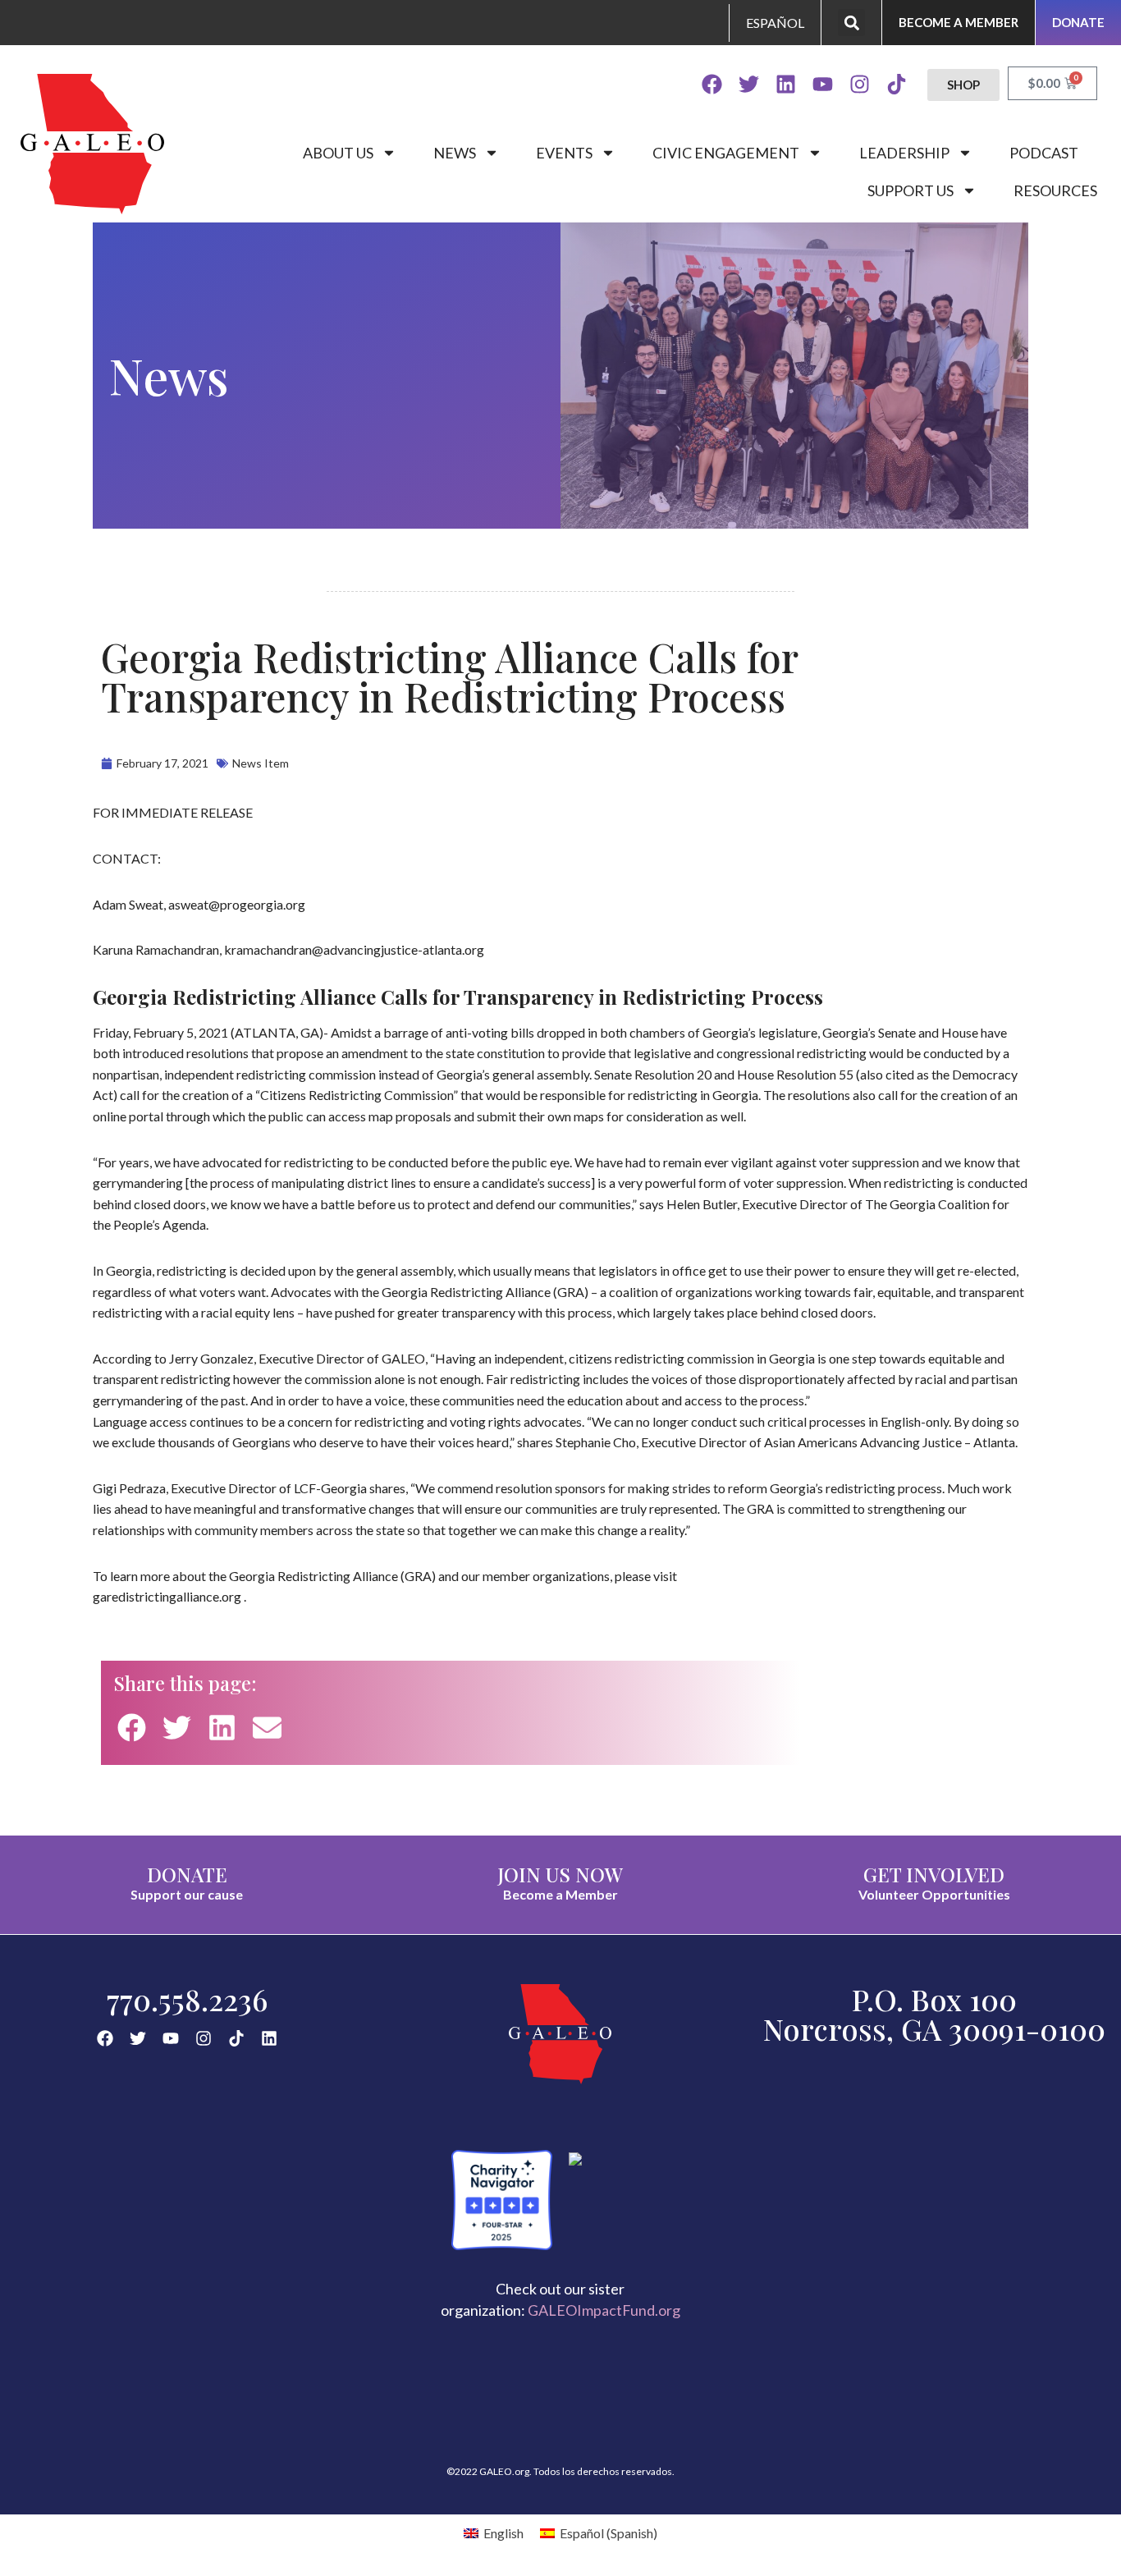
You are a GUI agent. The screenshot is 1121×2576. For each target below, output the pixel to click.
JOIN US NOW (560, 1874)
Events (564, 153)
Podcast (1044, 153)
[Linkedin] (786, 84)
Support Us (911, 190)
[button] (851, 23)
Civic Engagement (726, 153)
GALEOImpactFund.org (604, 2310)
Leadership (904, 153)
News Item (261, 763)
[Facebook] (712, 84)
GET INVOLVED (934, 1874)
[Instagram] (860, 84)
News (455, 153)
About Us (338, 153)
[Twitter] (749, 84)
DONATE (187, 1874)
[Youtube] (823, 84)
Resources (1055, 190)
